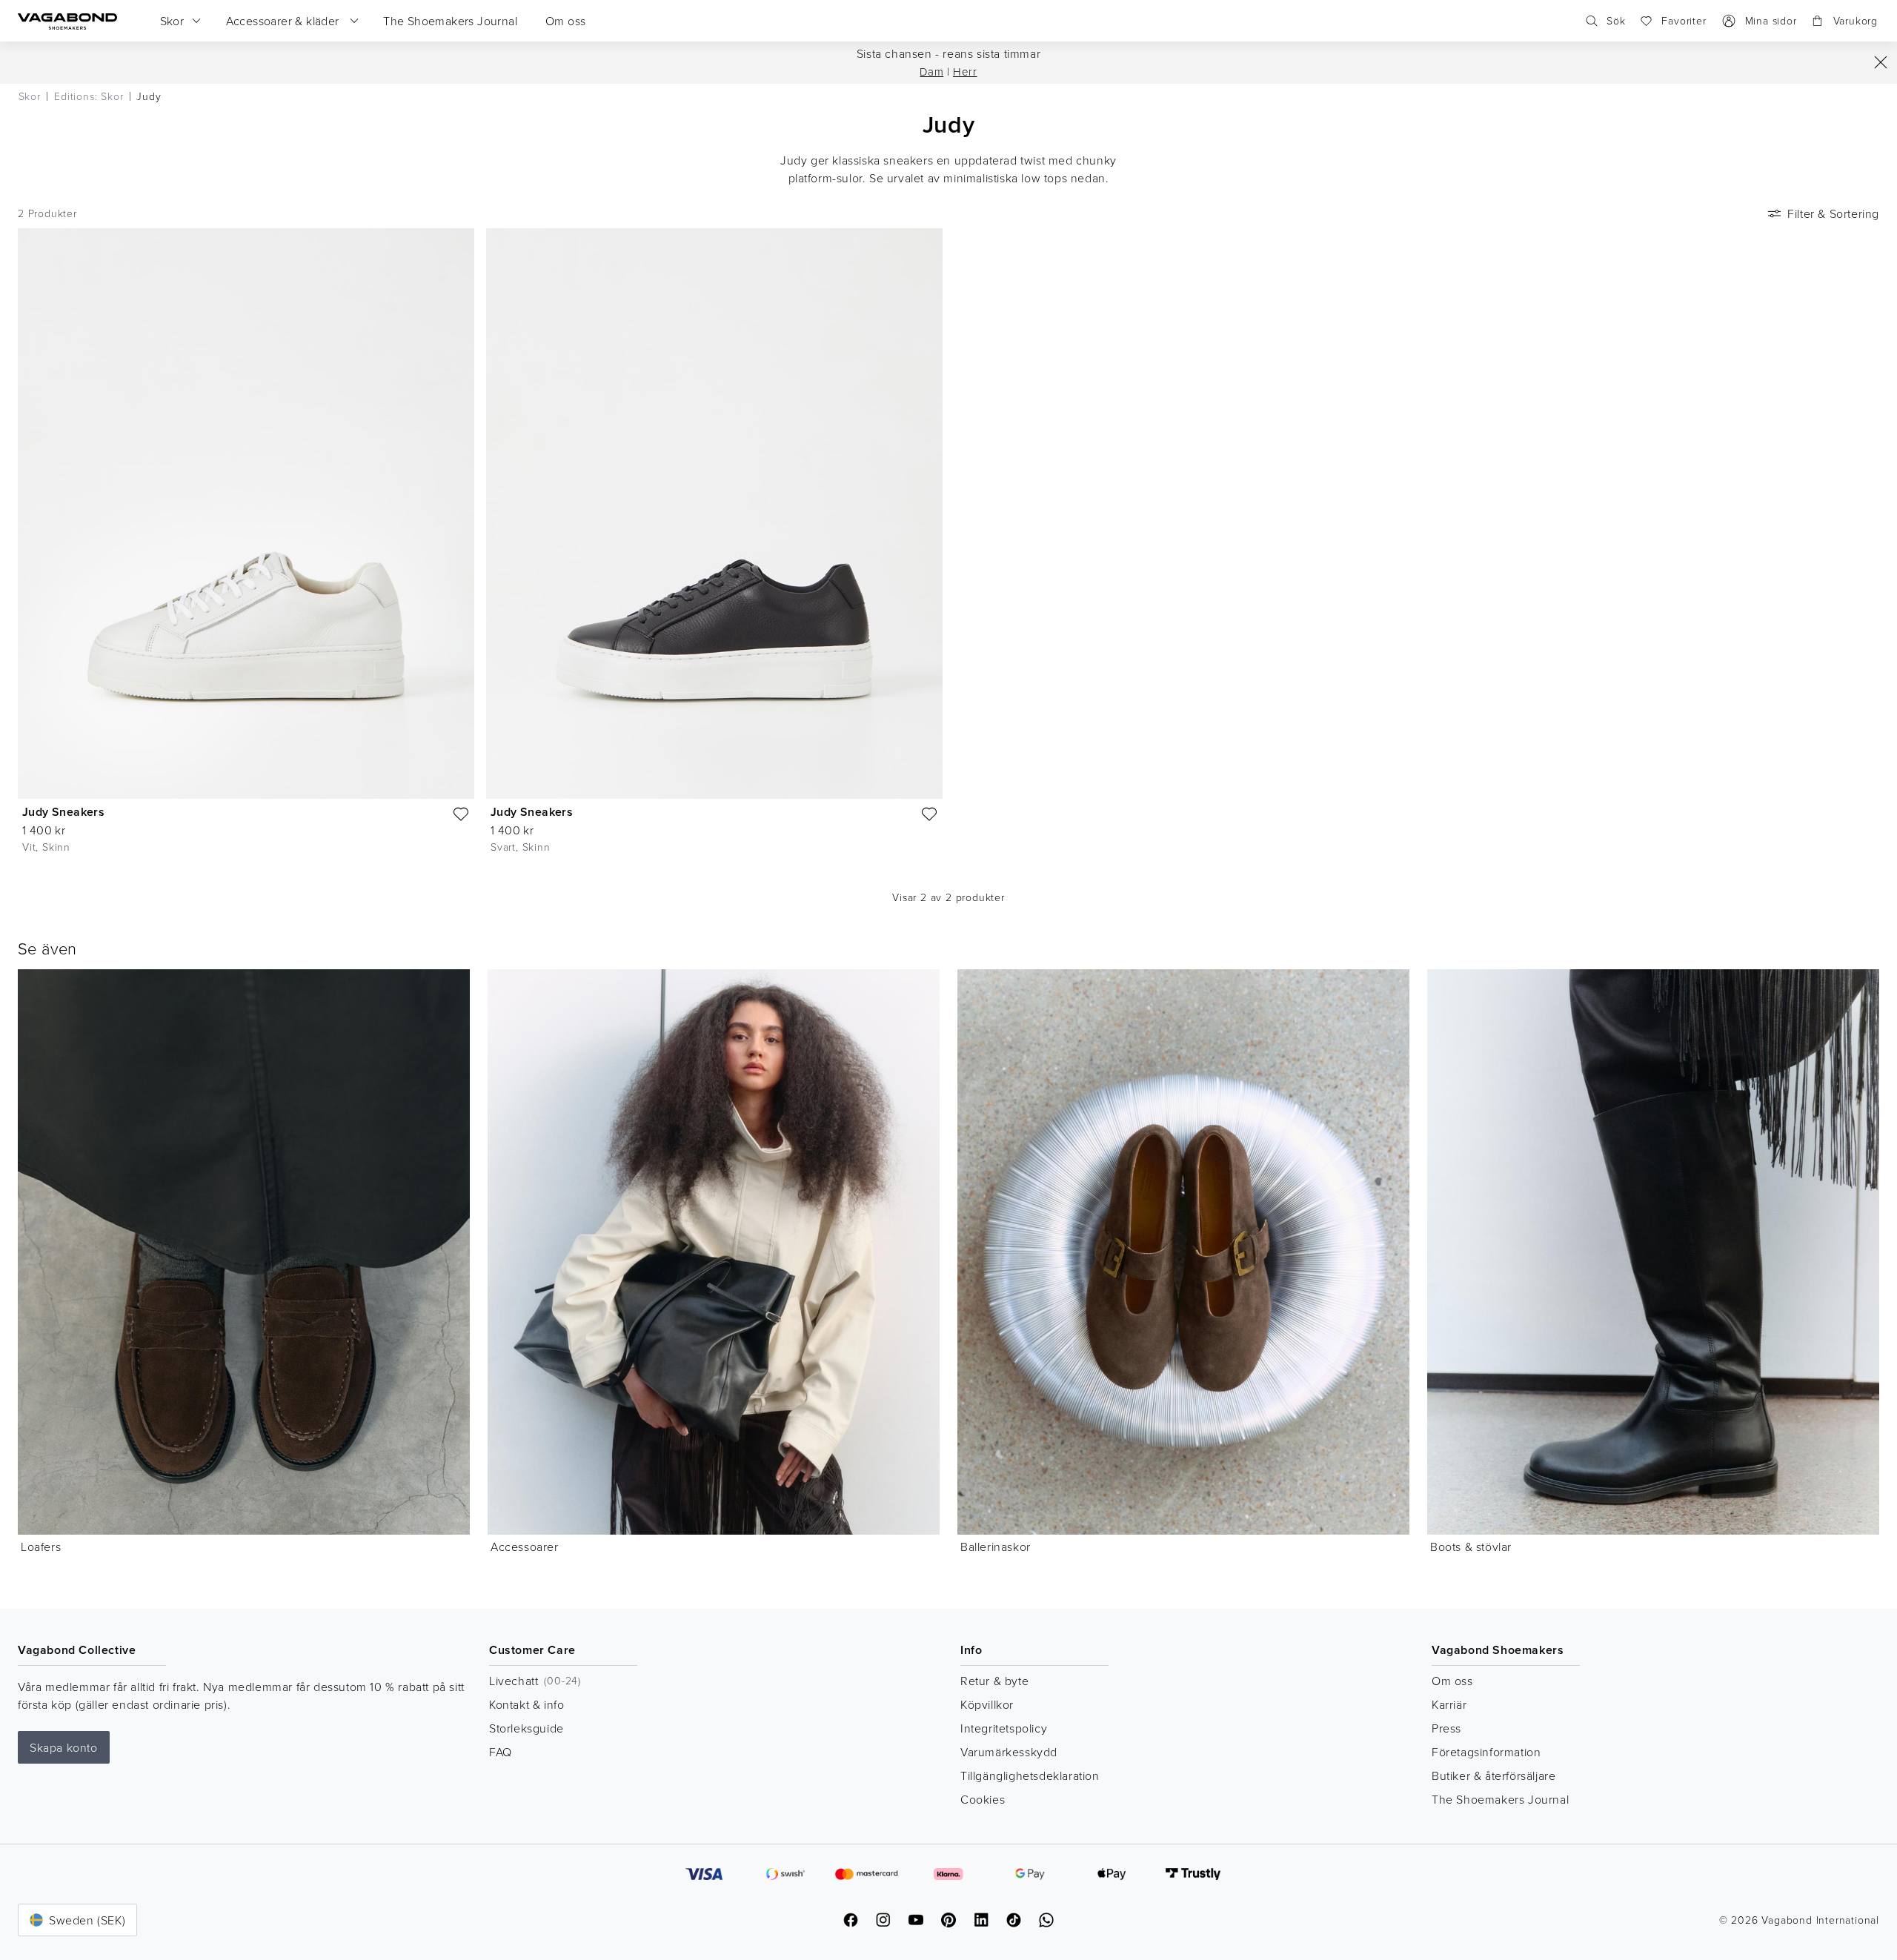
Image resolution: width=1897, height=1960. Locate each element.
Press (1446, 1728)
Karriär (1449, 1704)
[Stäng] (1881, 62)
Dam (931, 72)
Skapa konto (64, 1747)
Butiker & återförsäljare (1494, 1775)
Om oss (1452, 1681)
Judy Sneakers (63, 812)
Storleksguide (526, 1728)
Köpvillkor (987, 1704)
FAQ (501, 1752)
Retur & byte (994, 1681)
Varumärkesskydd (1009, 1752)
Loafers (41, 1547)
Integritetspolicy (1004, 1728)
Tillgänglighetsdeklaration (1030, 1775)
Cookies (983, 1799)
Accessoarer (525, 1547)
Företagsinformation (1486, 1752)
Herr (965, 72)
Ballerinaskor (996, 1547)
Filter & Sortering (1833, 213)
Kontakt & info (526, 1704)
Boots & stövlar (1471, 1547)
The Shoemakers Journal (1500, 1799)
